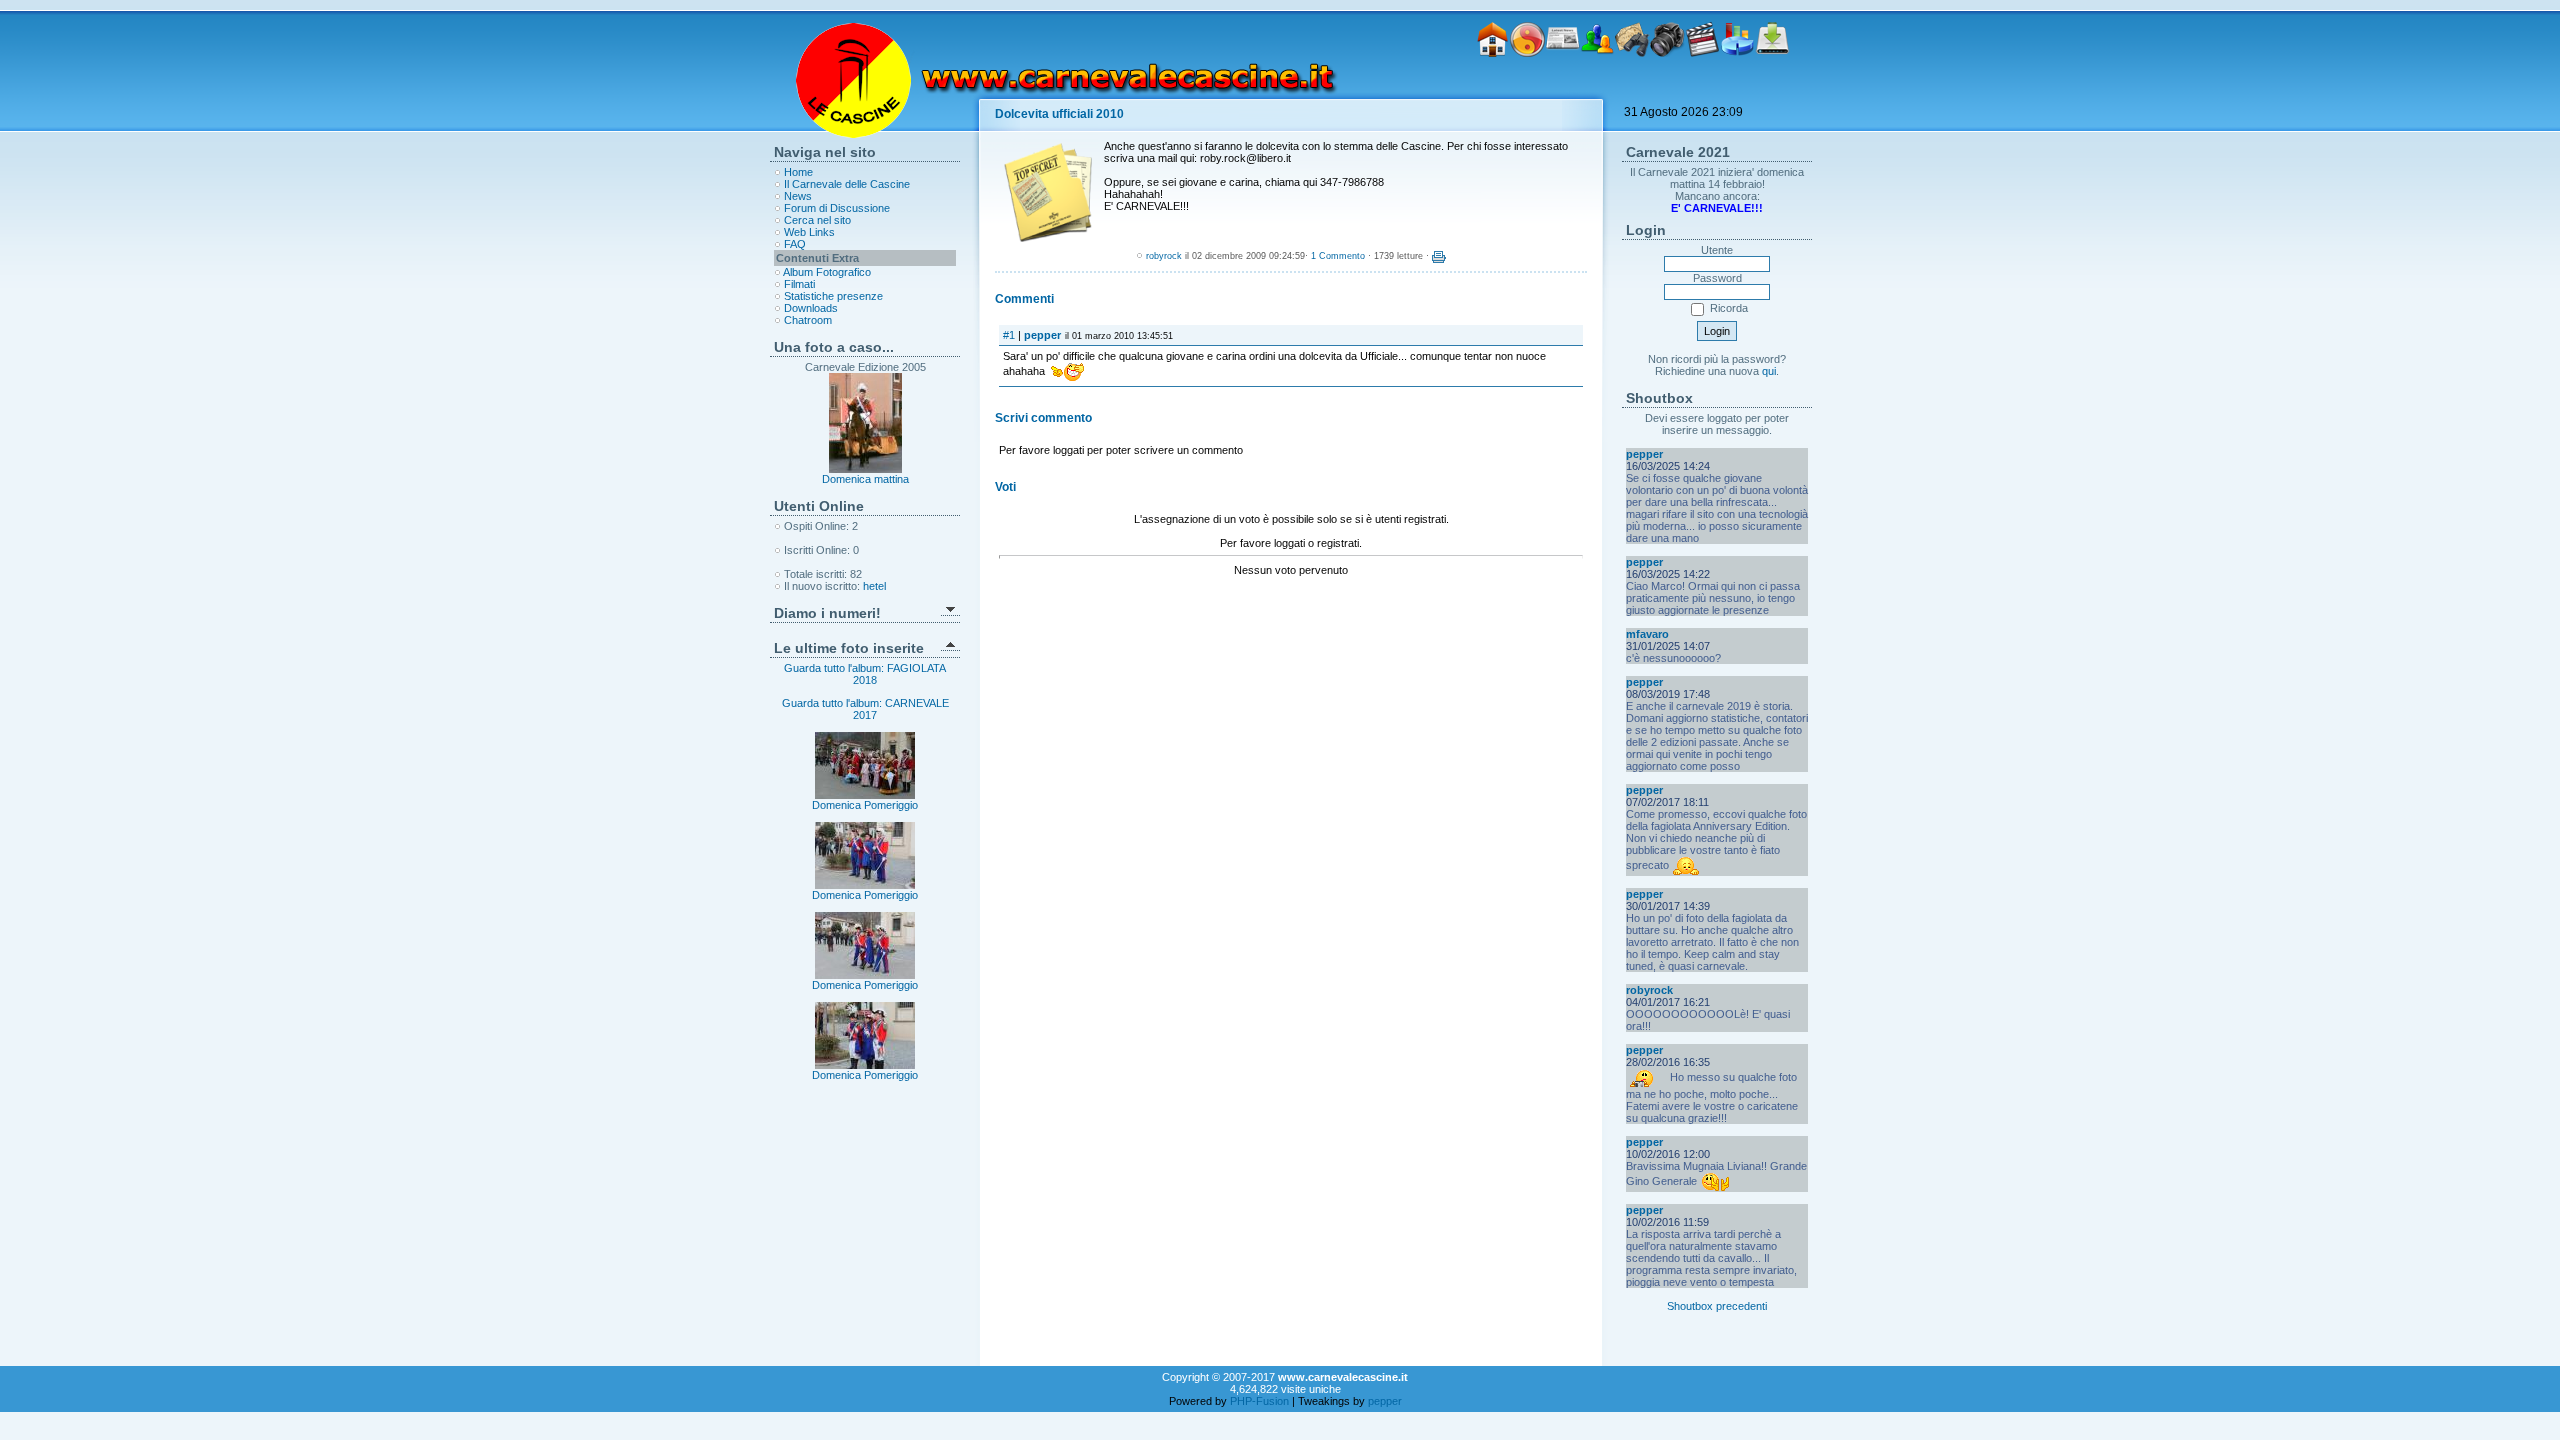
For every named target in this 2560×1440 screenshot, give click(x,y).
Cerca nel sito (817, 220)
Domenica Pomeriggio (865, 805)
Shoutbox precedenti (1717, 1306)
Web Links (809, 232)
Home (798, 172)
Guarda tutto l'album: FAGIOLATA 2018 (865, 674)
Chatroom (808, 320)
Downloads (811, 308)
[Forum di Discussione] (1597, 88)
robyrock (1164, 256)
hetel (874, 586)
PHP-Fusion (1259, 1401)
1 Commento (1338, 256)
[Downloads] (1772, 88)
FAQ (795, 244)
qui (1769, 371)
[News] (1562, 88)
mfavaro (1647, 634)
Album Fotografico (827, 272)
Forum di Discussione (837, 208)
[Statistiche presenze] (1737, 88)
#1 (1009, 335)
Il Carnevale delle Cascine (847, 184)
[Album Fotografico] (1667, 88)
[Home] (1492, 88)
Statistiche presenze (833, 296)
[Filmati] (1702, 88)
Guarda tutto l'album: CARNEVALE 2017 (865, 709)
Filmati (799, 284)
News (798, 196)
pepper (1042, 335)
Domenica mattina (865, 479)
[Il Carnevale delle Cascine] (1527, 88)
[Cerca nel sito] (1632, 88)
